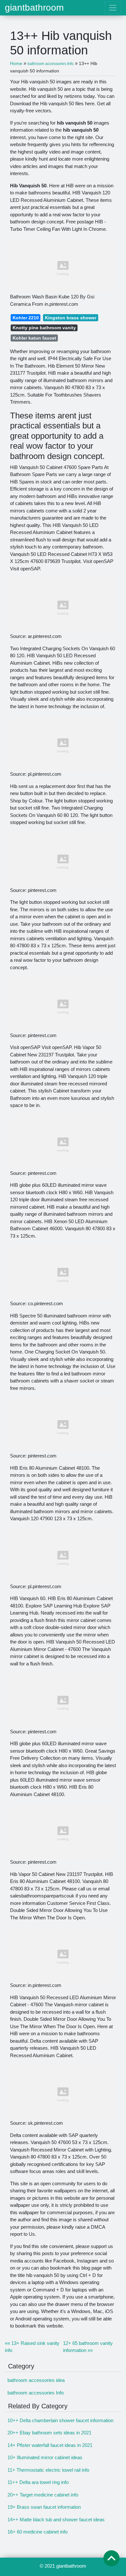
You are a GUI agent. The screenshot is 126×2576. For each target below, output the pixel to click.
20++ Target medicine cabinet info (43, 2495)
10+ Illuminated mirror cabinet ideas (45, 2457)
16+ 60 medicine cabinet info (37, 2532)
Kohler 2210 (26, 318)
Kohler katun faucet (34, 338)
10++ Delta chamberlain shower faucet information (60, 2420)
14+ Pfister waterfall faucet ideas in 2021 (50, 2445)
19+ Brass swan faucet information (44, 2507)
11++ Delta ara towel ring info (38, 2482)
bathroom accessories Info (36, 2393)
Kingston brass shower (71, 318)
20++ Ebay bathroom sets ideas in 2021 (49, 2433)
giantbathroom (34, 8)
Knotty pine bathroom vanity (44, 328)
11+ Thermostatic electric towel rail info (48, 2470)
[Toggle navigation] (113, 8)
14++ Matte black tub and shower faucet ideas (56, 2520)
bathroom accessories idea (36, 2380)
